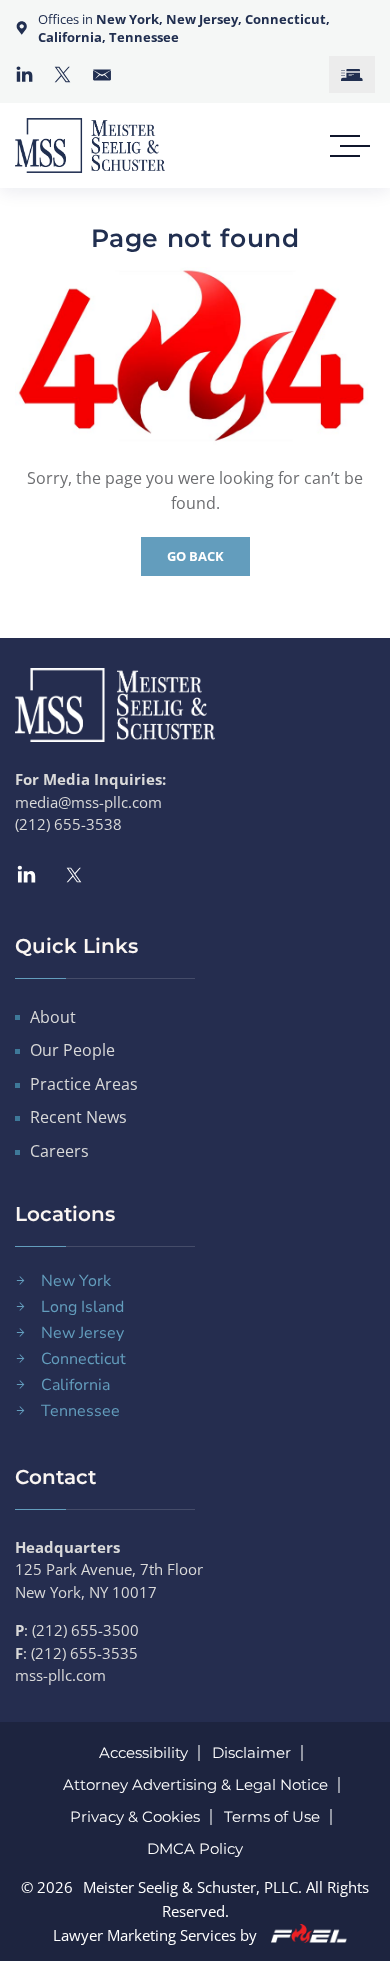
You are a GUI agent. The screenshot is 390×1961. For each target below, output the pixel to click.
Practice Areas (84, 1084)
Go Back (195, 556)
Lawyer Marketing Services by (157, 1935)
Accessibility (143, 1752)
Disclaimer (251, 1752)
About (53, 1017)
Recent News (78, 1117)
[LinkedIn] (24, 74)
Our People (72, 1050)
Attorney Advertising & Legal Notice (195, 1784)
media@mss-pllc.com (88, 802)
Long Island (82, 1307)
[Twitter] (62, 74)
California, (72, 37)
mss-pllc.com (60, 1675)
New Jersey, (205, 19)
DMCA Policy (195, 1848)
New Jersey (82, 1333)
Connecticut (83, 1359)
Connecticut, (287, 19)
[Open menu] (345, 146)
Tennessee (144, 37)
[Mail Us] (102, 75)
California (75, 1385)
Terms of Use (272, 1816)
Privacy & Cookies (135, 1816)
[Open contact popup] (352, 74)
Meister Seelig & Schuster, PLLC (190, 1887)
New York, (131, 19)
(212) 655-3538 (68, 824)
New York (76, 1281)
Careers (59, 1151)
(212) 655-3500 (85, 1630)
